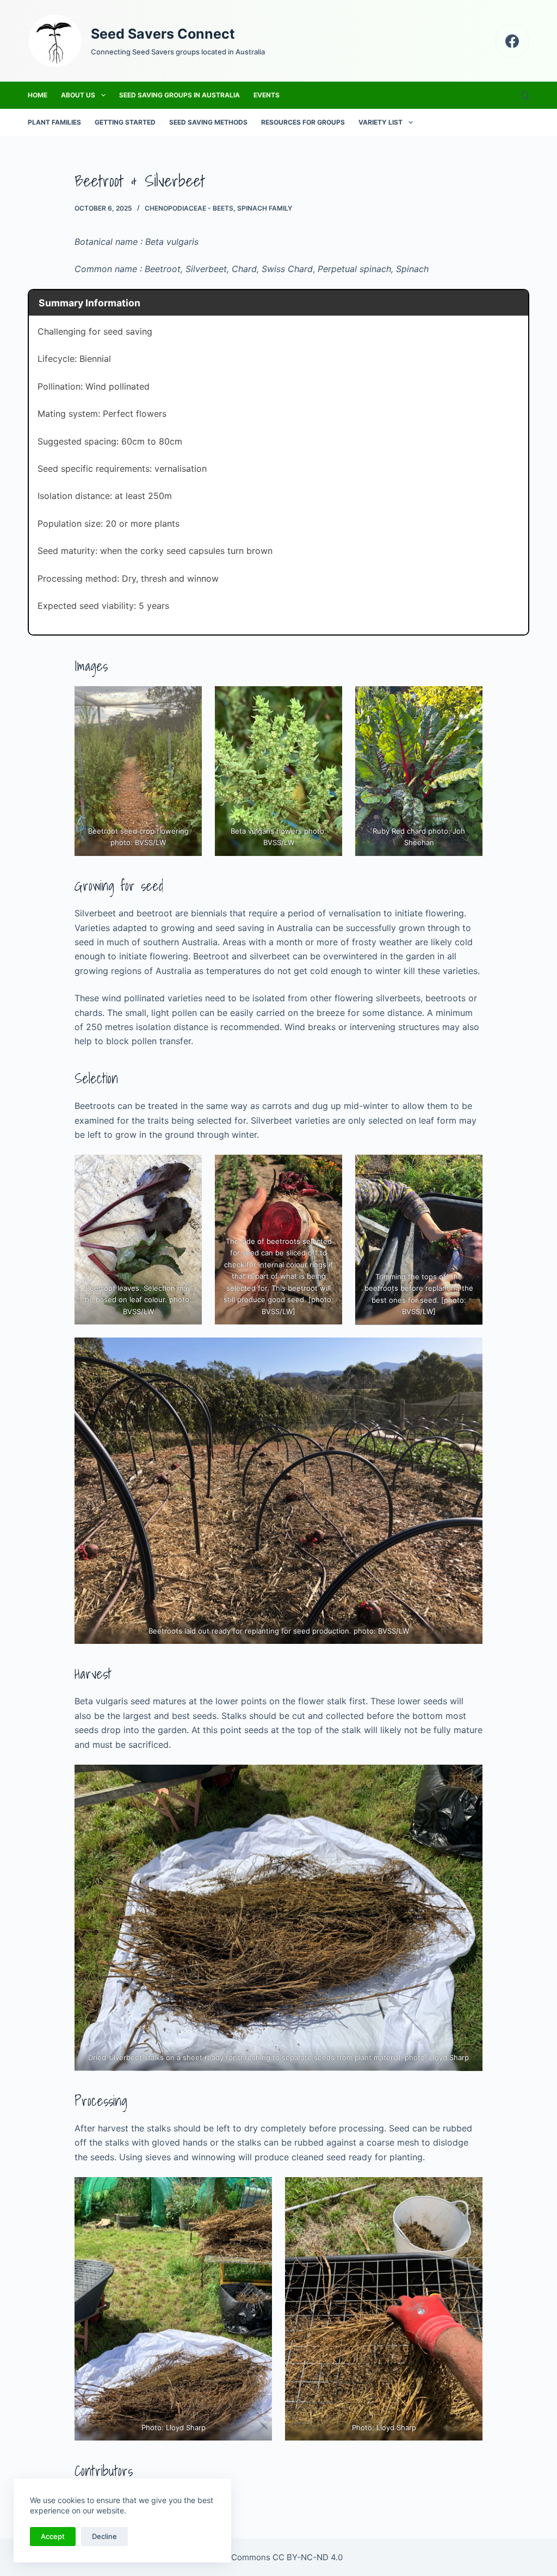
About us (78, 95)
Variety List (380, 122)
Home (38, 95)
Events (267, 95)
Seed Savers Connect (163, 34)
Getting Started (125, 122)
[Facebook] (512, 41)
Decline (104, 2536)
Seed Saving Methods (208, 122)
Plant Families (54, 122)
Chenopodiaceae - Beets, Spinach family (218, 208)
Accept (53, 2536)
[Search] (525, 95)
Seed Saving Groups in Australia (180, 95)
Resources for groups (303, 122)
